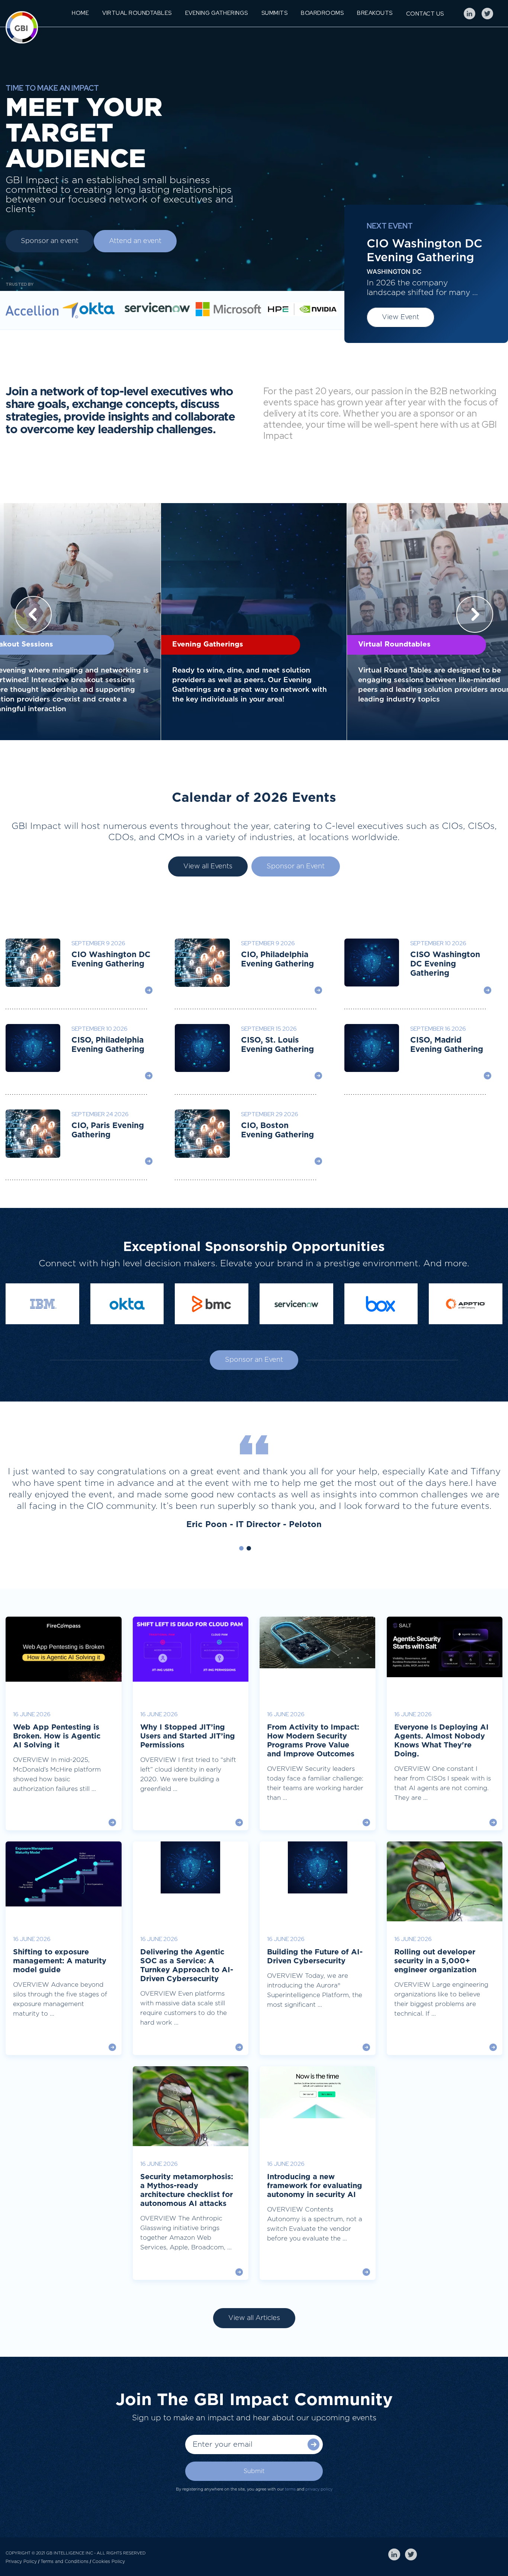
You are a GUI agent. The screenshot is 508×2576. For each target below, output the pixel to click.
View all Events (208, 866)
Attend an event (135, 241)
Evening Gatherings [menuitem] (217, 13)
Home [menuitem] (80, 13)
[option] (254, 622)
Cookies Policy (109, 2562)
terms (290, 2489)
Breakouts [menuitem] (375, 13)
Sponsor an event (50, 241)
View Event (401, 317)
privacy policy (319, 2489)
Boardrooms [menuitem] (322, 13)
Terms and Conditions (65, 2562)
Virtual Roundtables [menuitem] (137, 13)
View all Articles (254, 2318)
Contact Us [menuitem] (425, 14)
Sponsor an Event (296, 866)
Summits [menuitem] (275, 13)
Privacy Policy (21, 2562)
